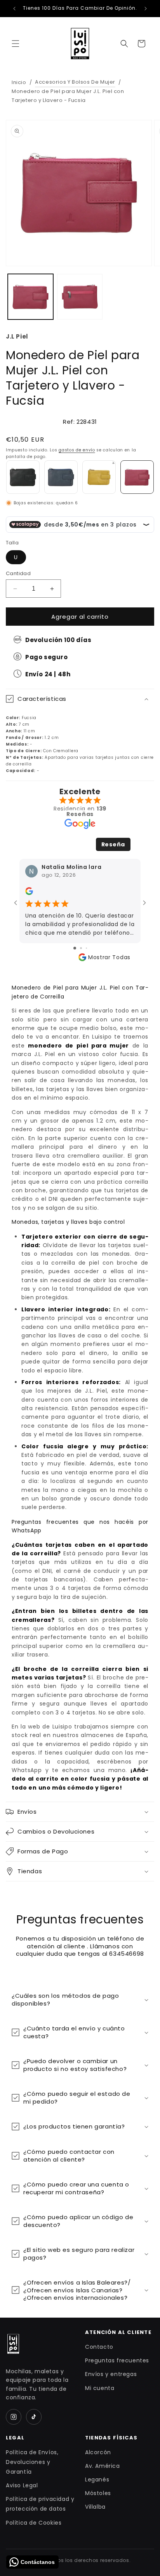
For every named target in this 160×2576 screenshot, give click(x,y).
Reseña (113, 844)
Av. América (103, 2466)
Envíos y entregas (111, 2374)
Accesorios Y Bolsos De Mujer (75, 82)
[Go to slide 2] (81, 948)
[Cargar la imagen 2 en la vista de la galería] (80, 297)
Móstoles (98, 2493)
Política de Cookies (34, 2523)
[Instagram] (14, 2417)
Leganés (97, 2479)
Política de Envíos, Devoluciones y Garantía (32, 2462)
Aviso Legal (22, 2485)
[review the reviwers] (29, 893)
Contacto (99, 2347)
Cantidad (18, 573)
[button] (16, 44)
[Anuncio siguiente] (146, 9)
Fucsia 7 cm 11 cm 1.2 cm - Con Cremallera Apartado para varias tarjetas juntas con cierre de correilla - (80, 734)
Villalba (95, 2507)
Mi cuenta (100, 2388)
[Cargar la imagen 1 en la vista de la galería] (30, 297)
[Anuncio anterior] (14, 9)
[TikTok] (34, 2417)
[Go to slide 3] (86, 948)
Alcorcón (98, 2452)
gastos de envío (77, 450)
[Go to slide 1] (75, 948)
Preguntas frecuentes (117, 2360)
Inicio (19, 82)
